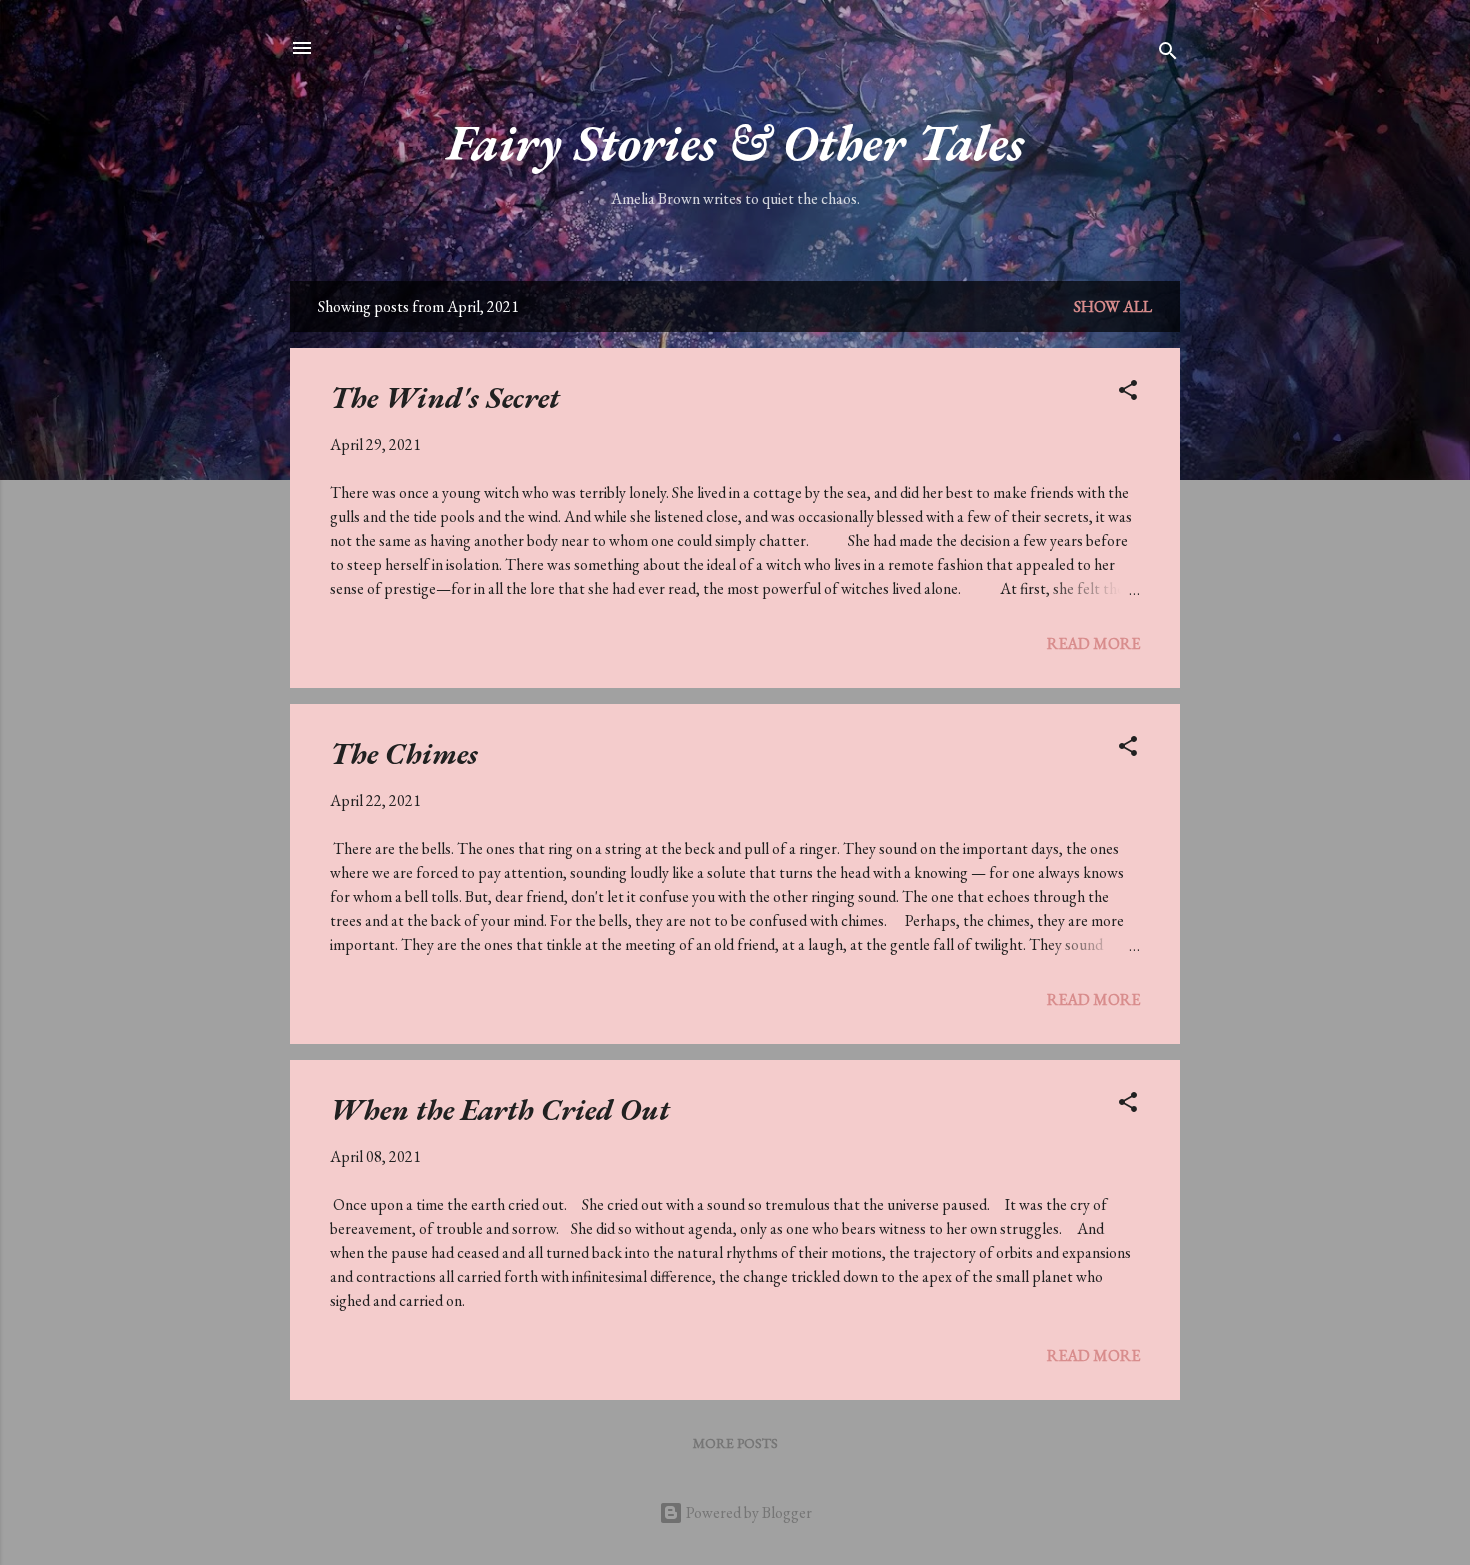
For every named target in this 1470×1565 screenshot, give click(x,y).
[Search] (1168, 54)
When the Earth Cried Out (500, 1109)
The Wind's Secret (445, 397)
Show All (1113, 306)
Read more (1093, 643)
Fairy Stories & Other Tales (735, 142)
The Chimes (404, 753)
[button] (1128, 393)
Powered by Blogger (747, 1512)
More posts (735, 1443)
